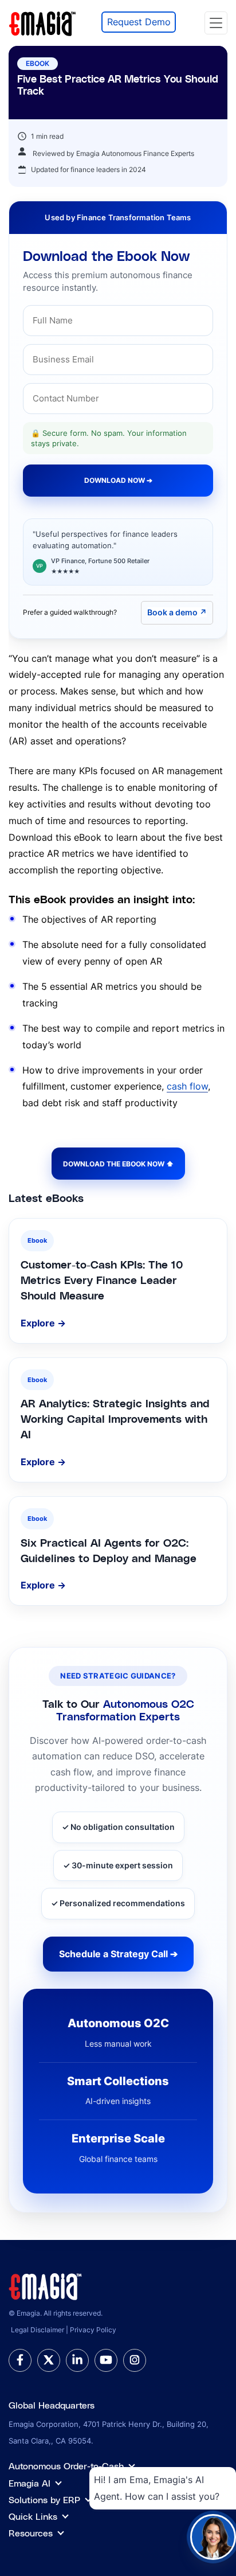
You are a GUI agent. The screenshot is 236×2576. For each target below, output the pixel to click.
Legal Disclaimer (38, 2330)
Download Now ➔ (118, 480)
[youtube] (106, 2360)
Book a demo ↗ (177, 612)
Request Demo (139, 22)
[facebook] (20, 2360)
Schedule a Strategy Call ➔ (118, 1954)
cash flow (187, 1086)
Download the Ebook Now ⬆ (118, 1164)
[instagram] (135, 2360)
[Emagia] (43, 22)
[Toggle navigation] (216, 23)
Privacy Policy (93, 2330)
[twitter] (49, 2360)
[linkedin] (77, 2360)
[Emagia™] (46, 2285)
